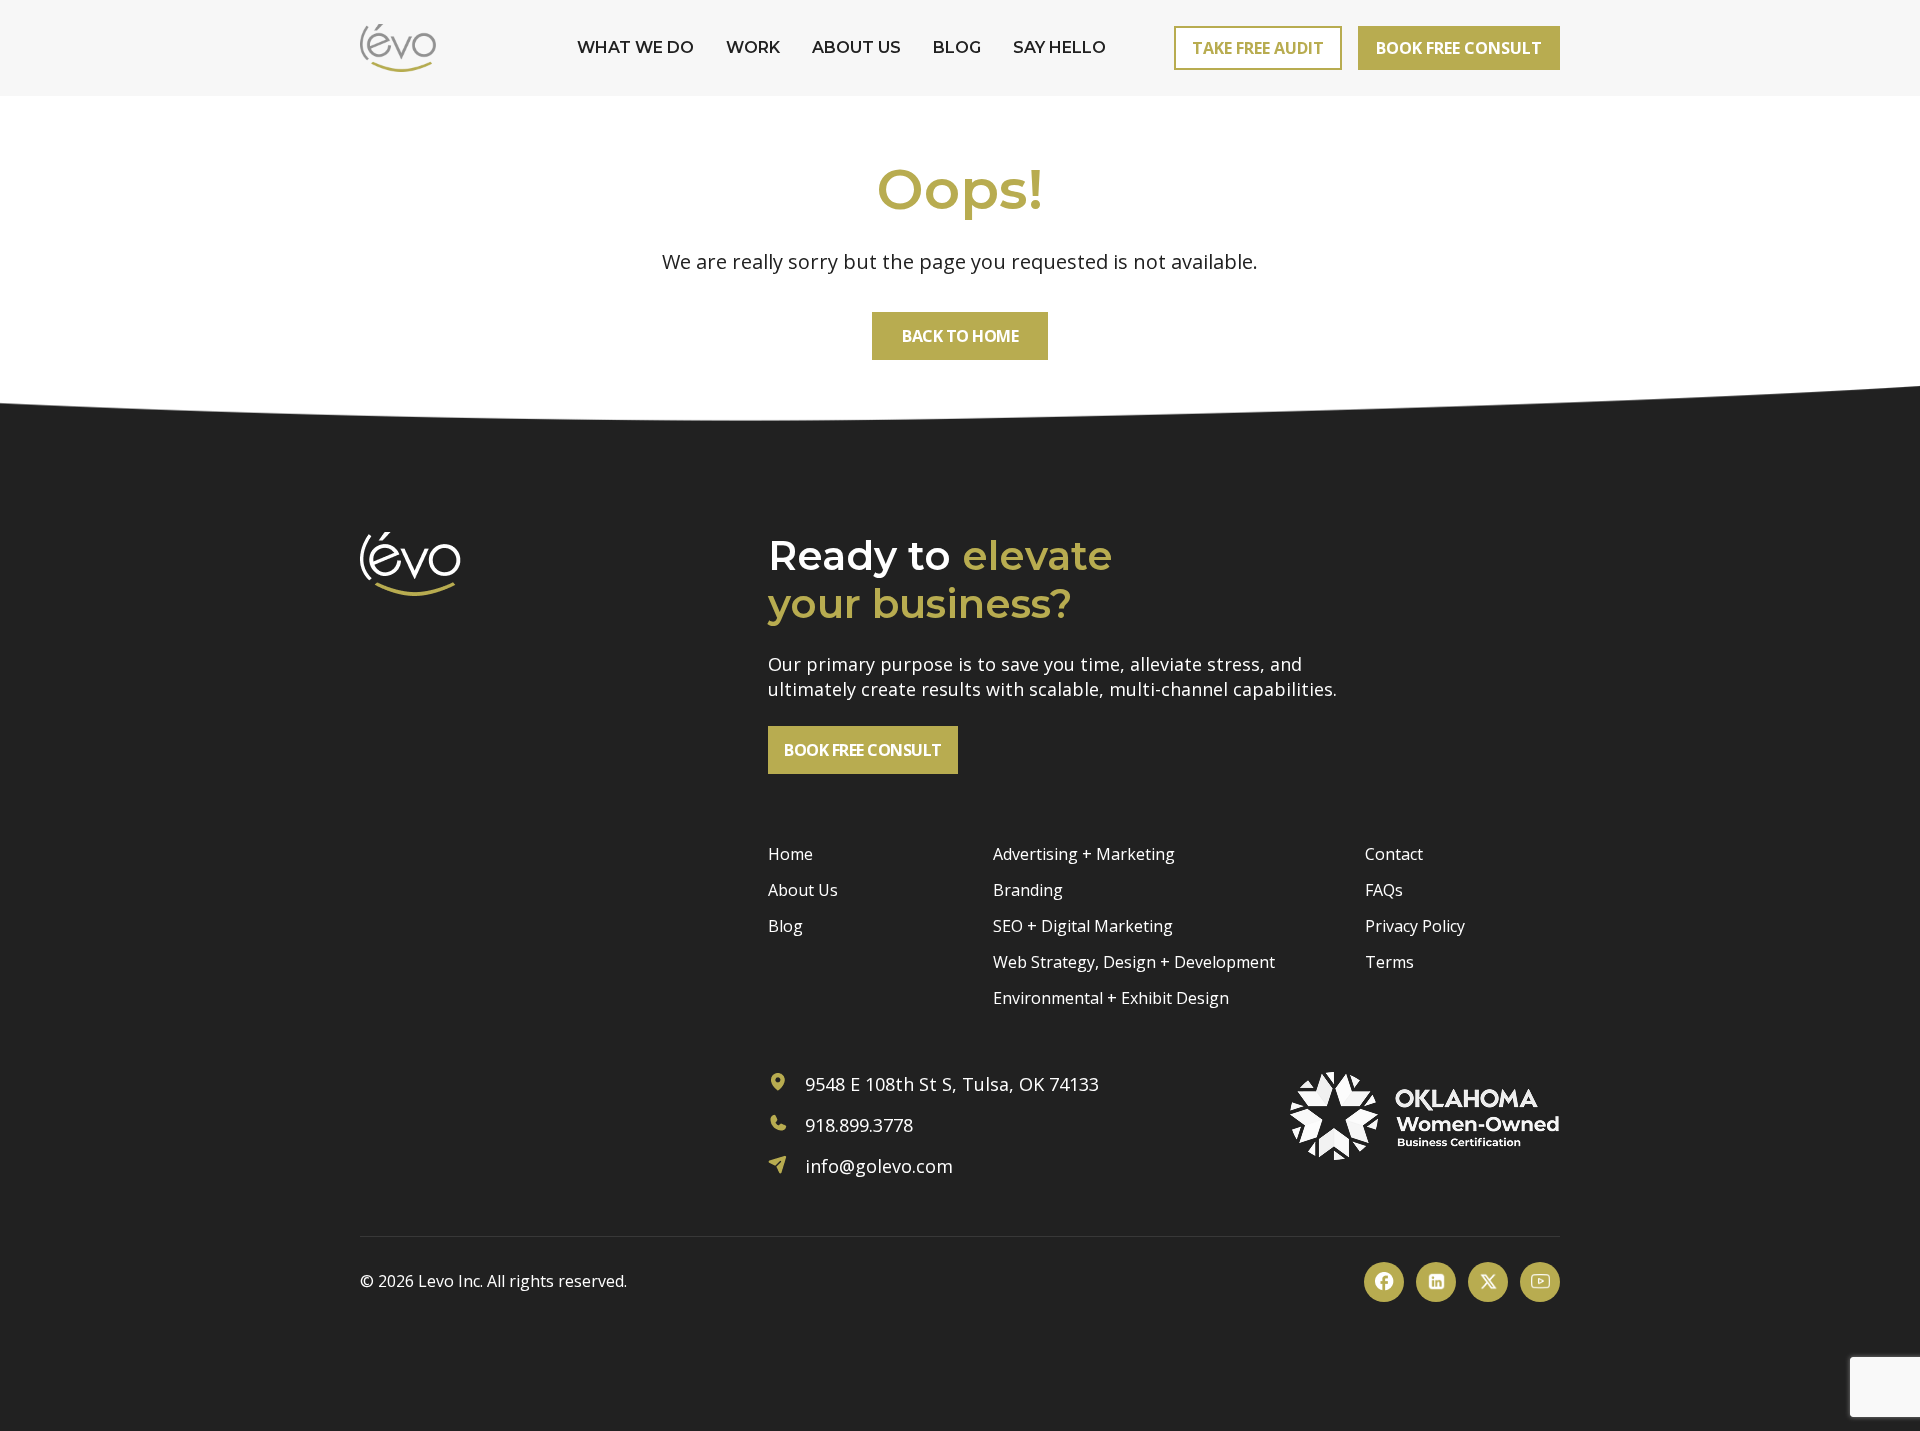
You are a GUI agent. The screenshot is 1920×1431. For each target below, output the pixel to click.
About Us (856, 47)
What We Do (635, 47)
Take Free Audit (1258, 48)
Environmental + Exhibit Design (1111, 998)
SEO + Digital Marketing (1083, 926)
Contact (1394, 854)
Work (753, 47)
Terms (1389, 962)
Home (790, 854)
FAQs (1384, 890)
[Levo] (398, 48)
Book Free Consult (1459, 48)
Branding (1028, 890)
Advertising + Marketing (1084, 854)
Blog (957, 47)
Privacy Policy (1415, 926)
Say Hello (1059, 47)
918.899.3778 (856, 1125)
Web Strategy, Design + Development (1134, 962)
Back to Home (960, 336)
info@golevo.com (876, 1166)
